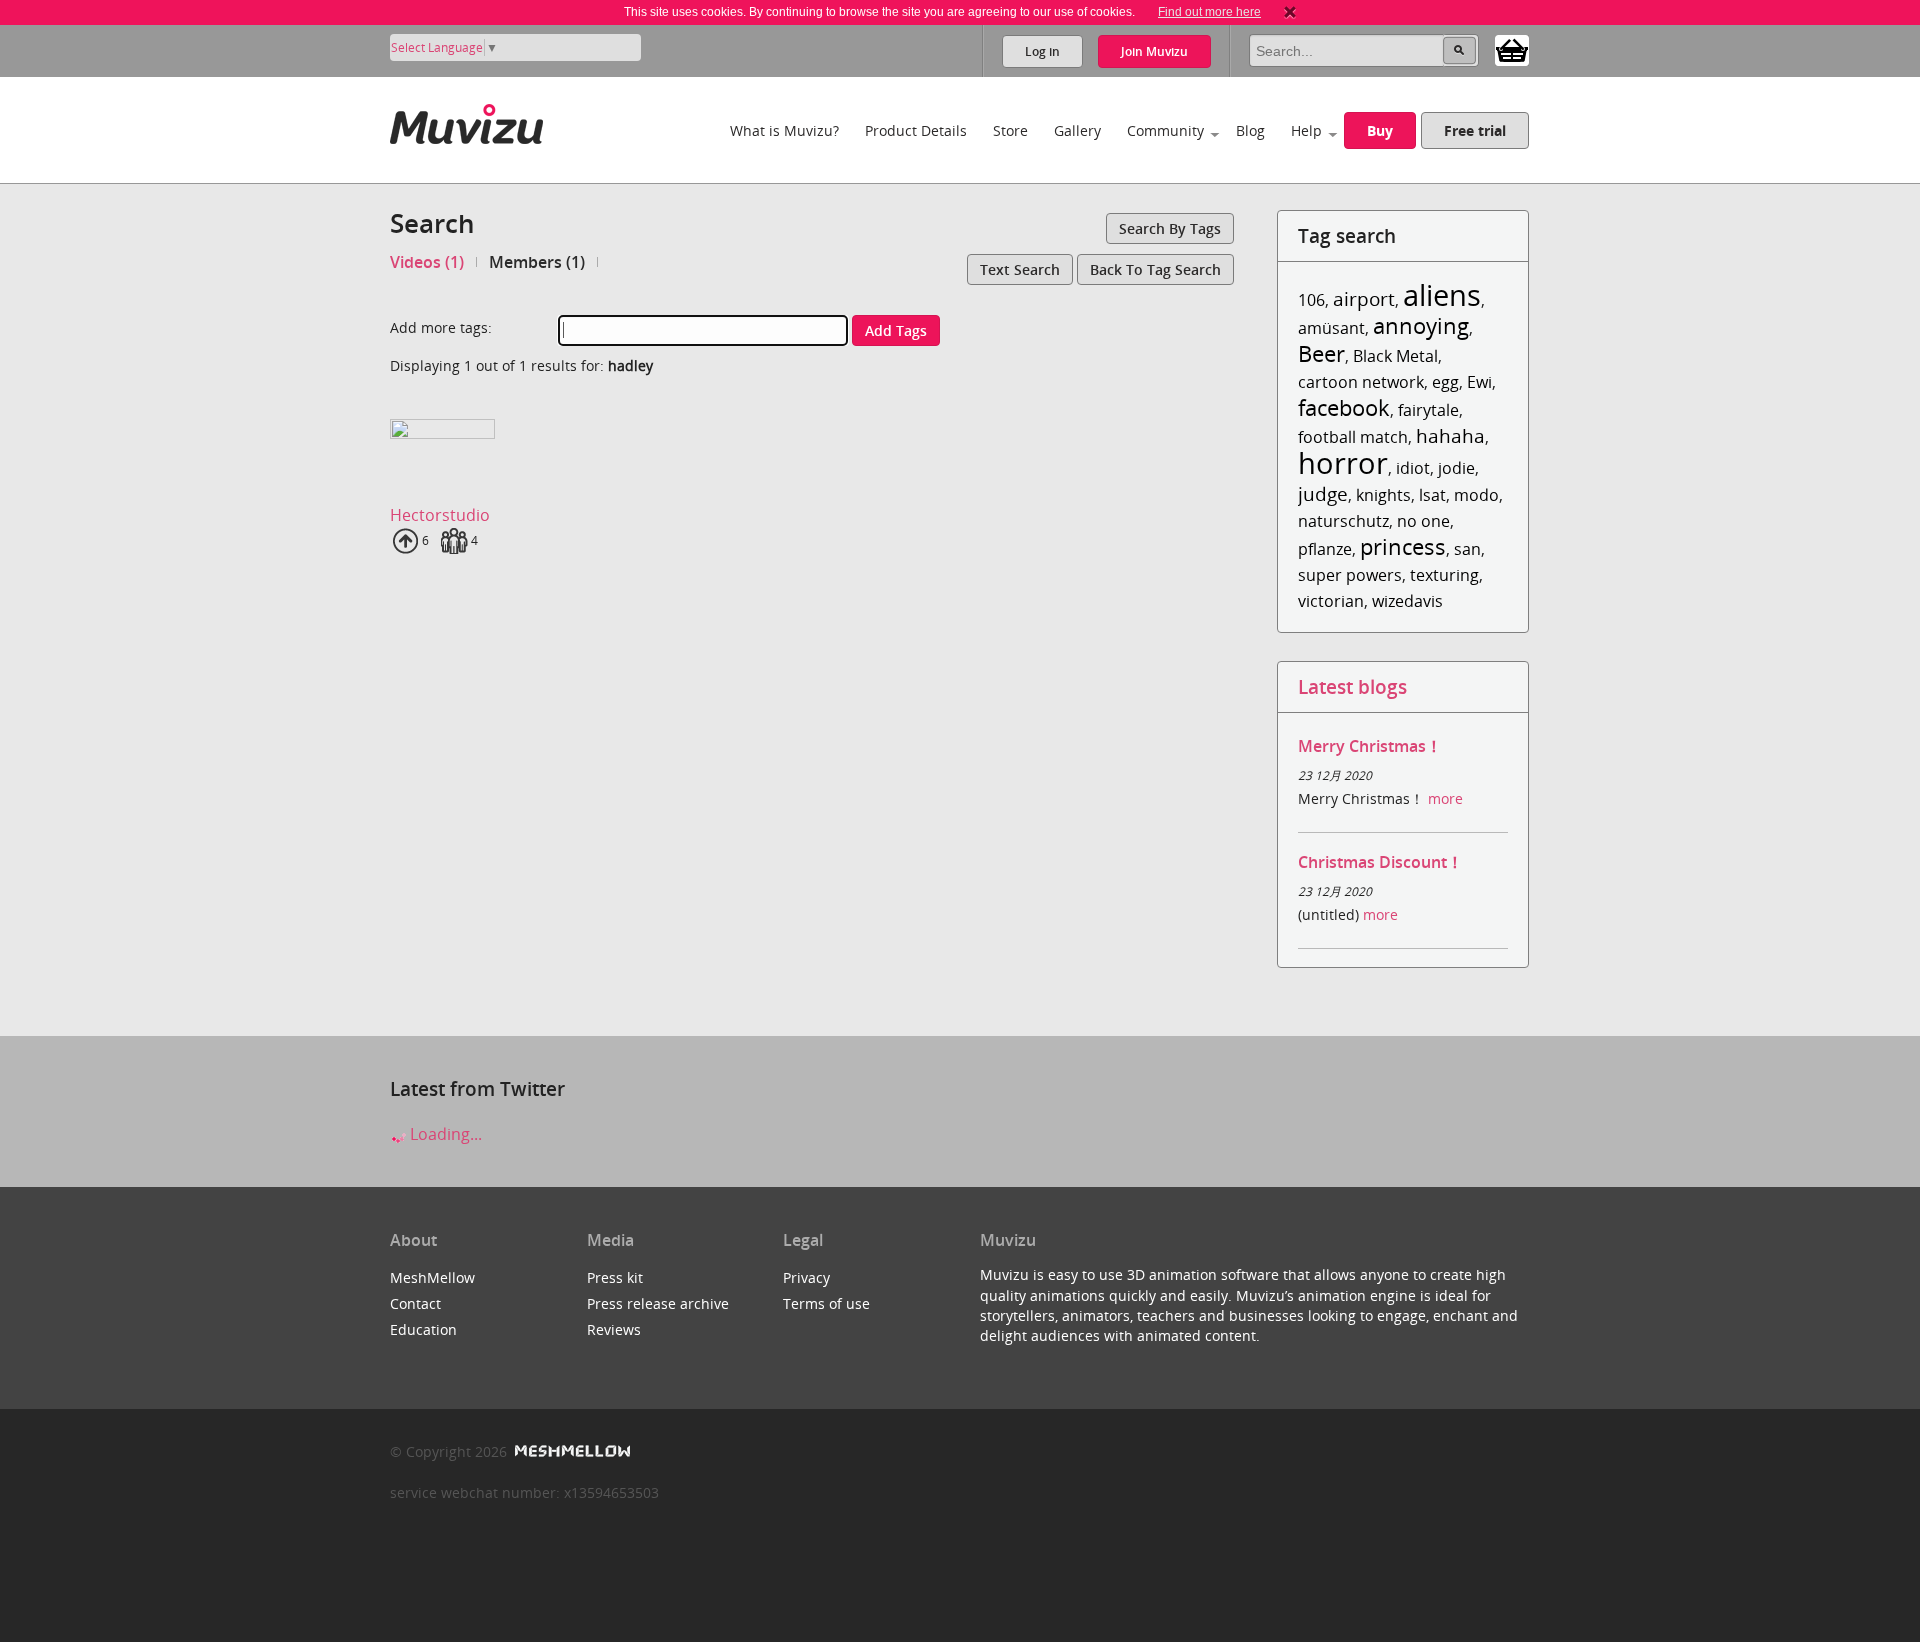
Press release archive (658, 1303)
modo (1476, 495)
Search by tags (1170, 228)
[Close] (1290, 12)
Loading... (444, 1134)
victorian (1331, 601)
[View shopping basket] (1512, 49)
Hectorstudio (440, 515)
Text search (1020, 269)
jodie (1456, 468)
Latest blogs (1352, 686)
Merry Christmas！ (1370, 746)
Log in (1042, 51)
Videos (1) (427, 262)
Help (1306, 130)
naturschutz (1343, 521)
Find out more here (1209, 12)
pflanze (1325, 549)
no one (1423, 521)
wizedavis (1407, 601)
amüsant (1331, 328)
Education (423, 1329)
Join (1154, 51)
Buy (1380, 130)
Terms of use (826, 1303)
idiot (1413, 468)
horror (1343, 462)
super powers (1350, 575)
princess (1403, 546)
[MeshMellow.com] (570, 1451)
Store (1010, 130)
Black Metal (1395, 356)
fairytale (1428, 410)
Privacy (806, 1277)
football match (1353, 437)
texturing (1444, 575)
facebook (1344, 407)
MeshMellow (432, 1277)
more (1445, 798)
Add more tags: (441, 327)
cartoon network (1361, 382)
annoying (1421, 325)
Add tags (896, 330)
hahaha (1450, 435)
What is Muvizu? (784, 130)
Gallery (1077, 130)
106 (1311, 300)
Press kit (615, 1277)
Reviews (614, 1329)
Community (1165, 130)
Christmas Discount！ (1380, 862)
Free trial (1475, 130)
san (1467, 549)
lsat (1432, 495)
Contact (415, 1303)
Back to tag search (1155, 269)
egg (1445, 382)
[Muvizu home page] (466, 120)
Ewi (1479, 382)
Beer (1321, 353)
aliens (1442, 294)
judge (1323, 493)
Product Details (916, 130)
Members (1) (537, 262)
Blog (1250, 130)
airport (1364, 298)
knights (1383, 495)
